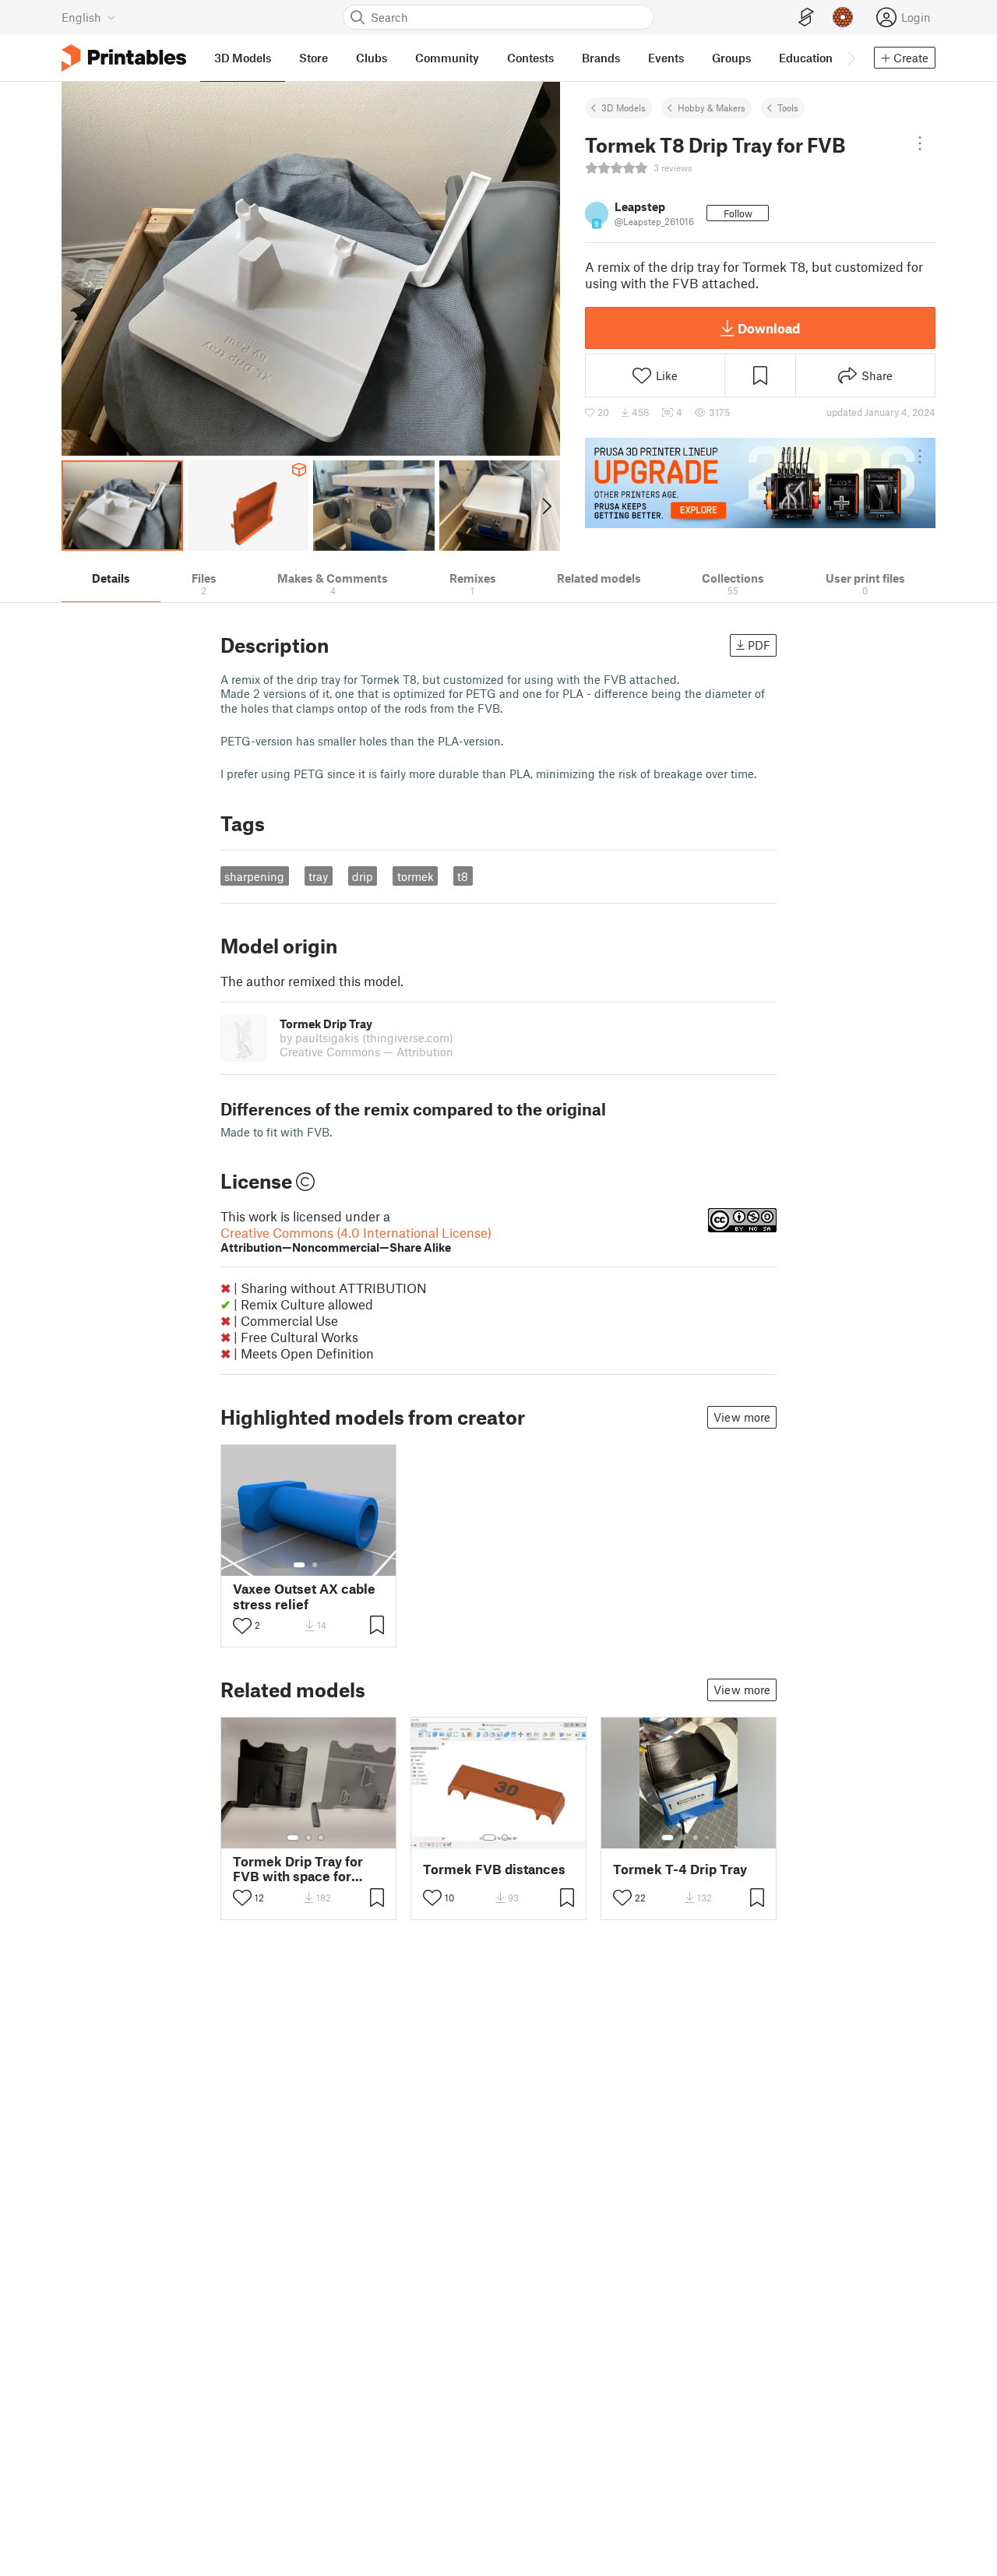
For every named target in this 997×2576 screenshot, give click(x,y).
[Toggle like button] (242, 1626)
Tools (788, 107)
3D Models (624, 107)
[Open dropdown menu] (920, 143)
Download (769, 328)
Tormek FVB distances (494, 1869)
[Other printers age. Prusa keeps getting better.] (760, 483)
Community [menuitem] (447, 58)
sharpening (254, 876)
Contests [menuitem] (530, 58)
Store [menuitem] (314, 58)
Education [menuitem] (806, 58)
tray (318, 876)
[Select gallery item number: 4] (708, 1838)
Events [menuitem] (666, 58)
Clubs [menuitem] (372, 58)
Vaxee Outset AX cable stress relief (304, 1596)
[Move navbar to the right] (851, 58)
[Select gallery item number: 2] (315, 1565)
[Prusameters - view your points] (843, 17)
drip (363, 876)
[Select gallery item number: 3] (321, 1838)
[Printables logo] (124, 58)
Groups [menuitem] (731, 58)
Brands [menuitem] (601, 58)
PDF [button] (759, 645)
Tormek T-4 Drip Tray (680, 1869)
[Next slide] (546, 506)
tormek (416, 876)
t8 (463, 876)
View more (742, 1417)
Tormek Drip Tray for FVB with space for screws (298, 1869)
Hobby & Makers (712, 107)
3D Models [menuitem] (243, 58)
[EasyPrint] (806, 18)
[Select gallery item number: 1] (299, 1565)
